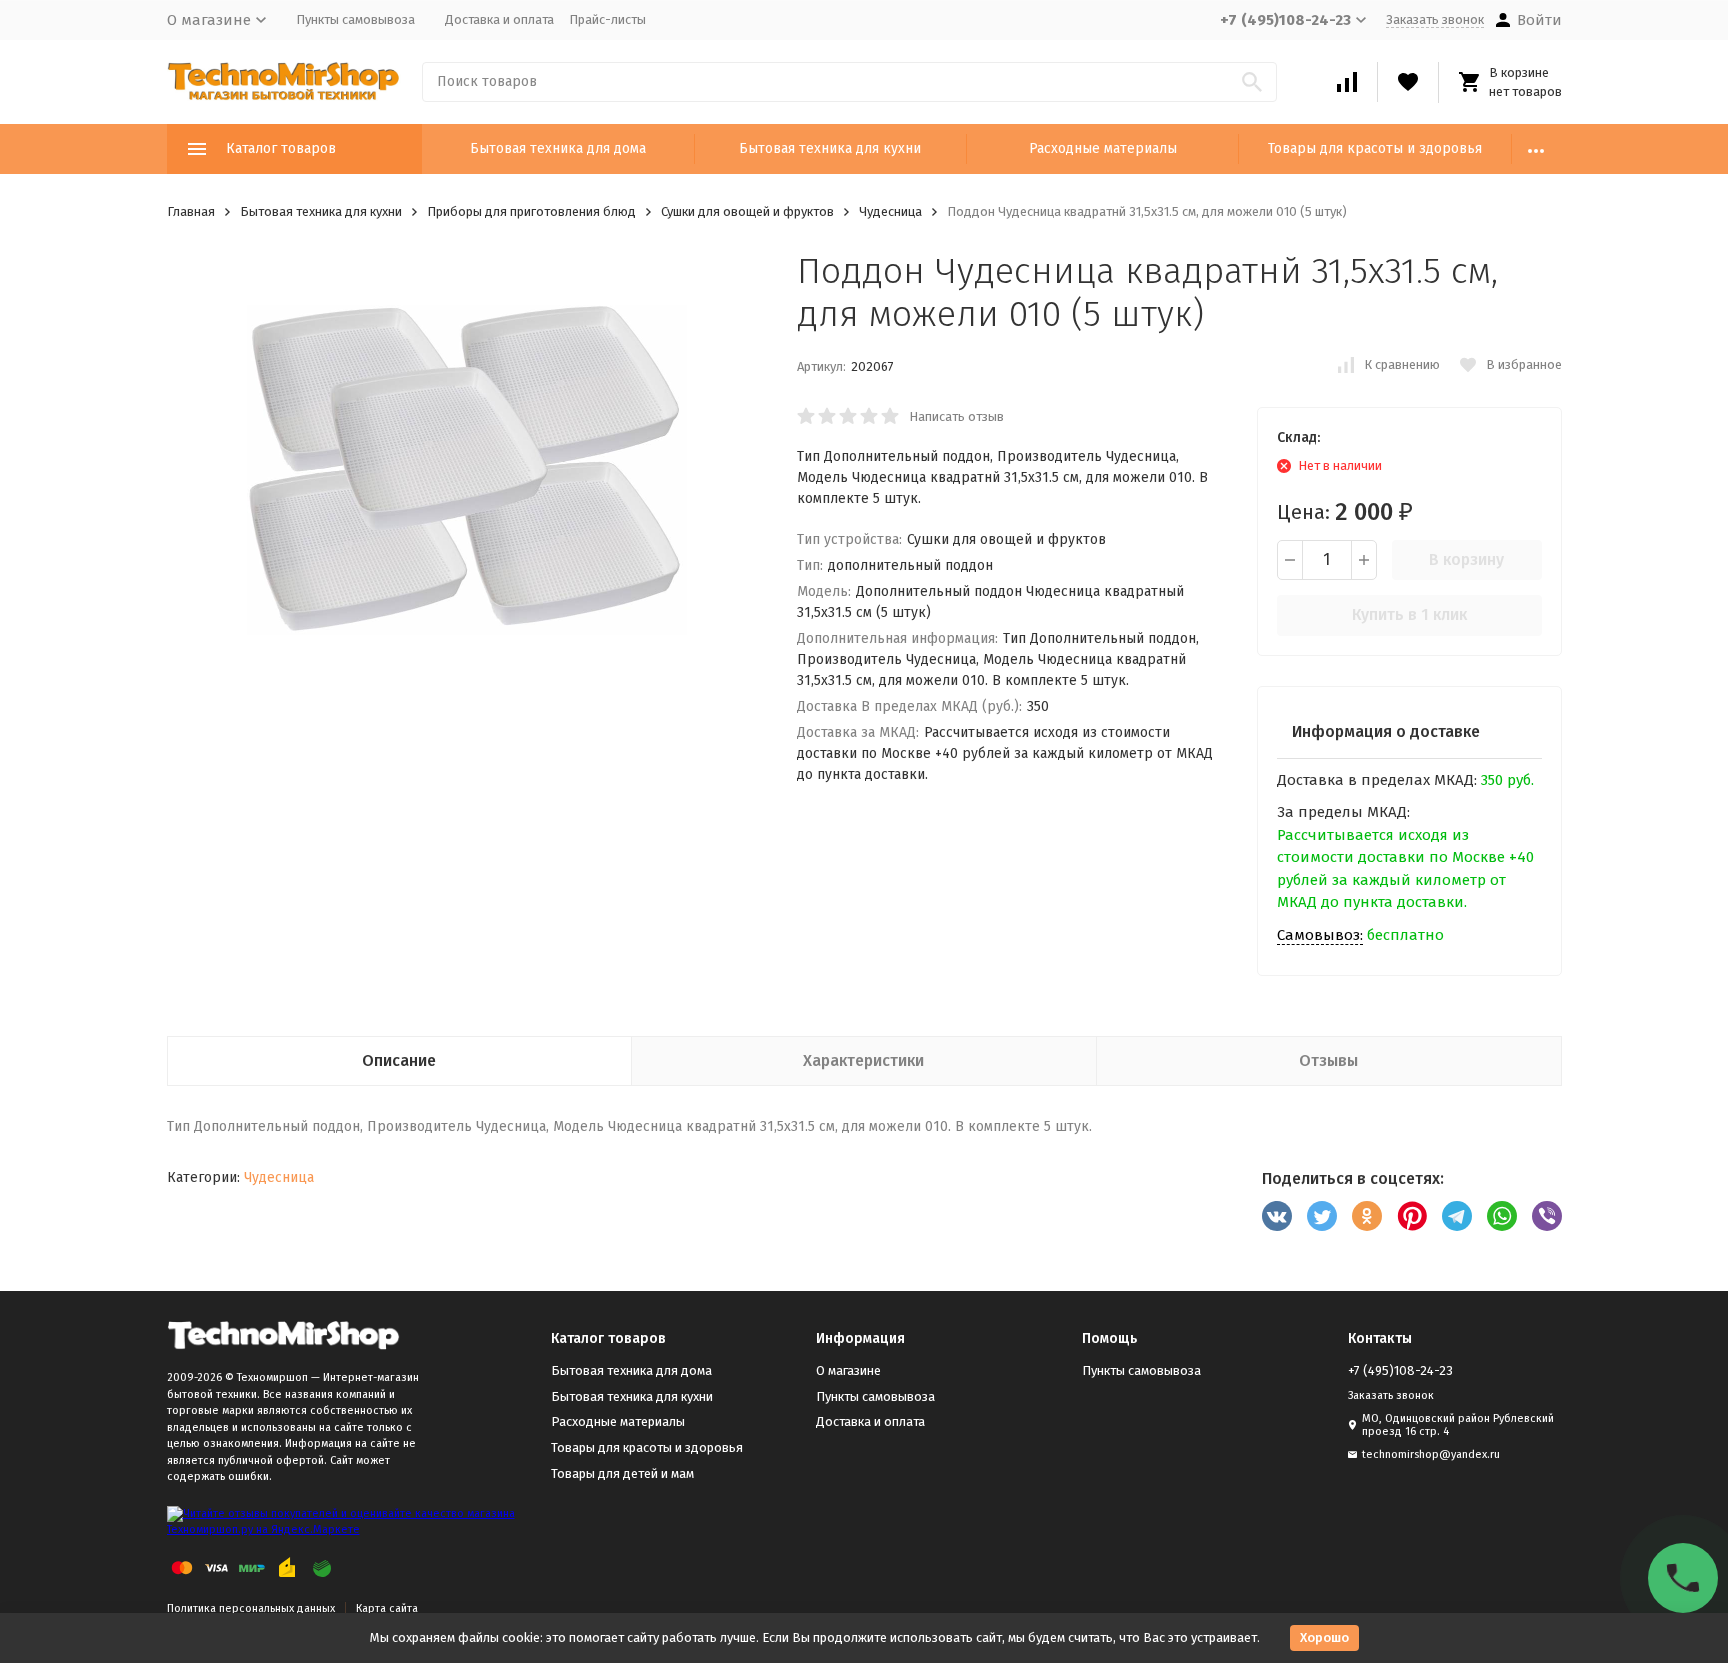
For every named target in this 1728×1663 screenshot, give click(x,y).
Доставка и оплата (499, 19)
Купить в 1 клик (1409, 614)
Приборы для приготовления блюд (531, 211)
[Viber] (1547, 1216)
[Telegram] (1457, 1216)
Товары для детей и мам (622, 1473)
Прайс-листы (607, 19)
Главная (191, 211)
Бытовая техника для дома (558, 148)
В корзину (1466, 559)
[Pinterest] (1412, 1216)
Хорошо (1324, 1637)
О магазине (848, 1370)
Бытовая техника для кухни (830, 148)
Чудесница (890, 211)
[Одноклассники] (1367, 1216)
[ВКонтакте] (1277, 1216)
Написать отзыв (956, 416)
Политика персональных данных (251, 1608)
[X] (1322, 1216)
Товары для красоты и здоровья (1375, 148)
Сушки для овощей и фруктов (747, 211)
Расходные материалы (1103, 148)
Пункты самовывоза (355, 19)
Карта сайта (387, 1608)
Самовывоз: (1320, 935)
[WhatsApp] (1502, 1216)
